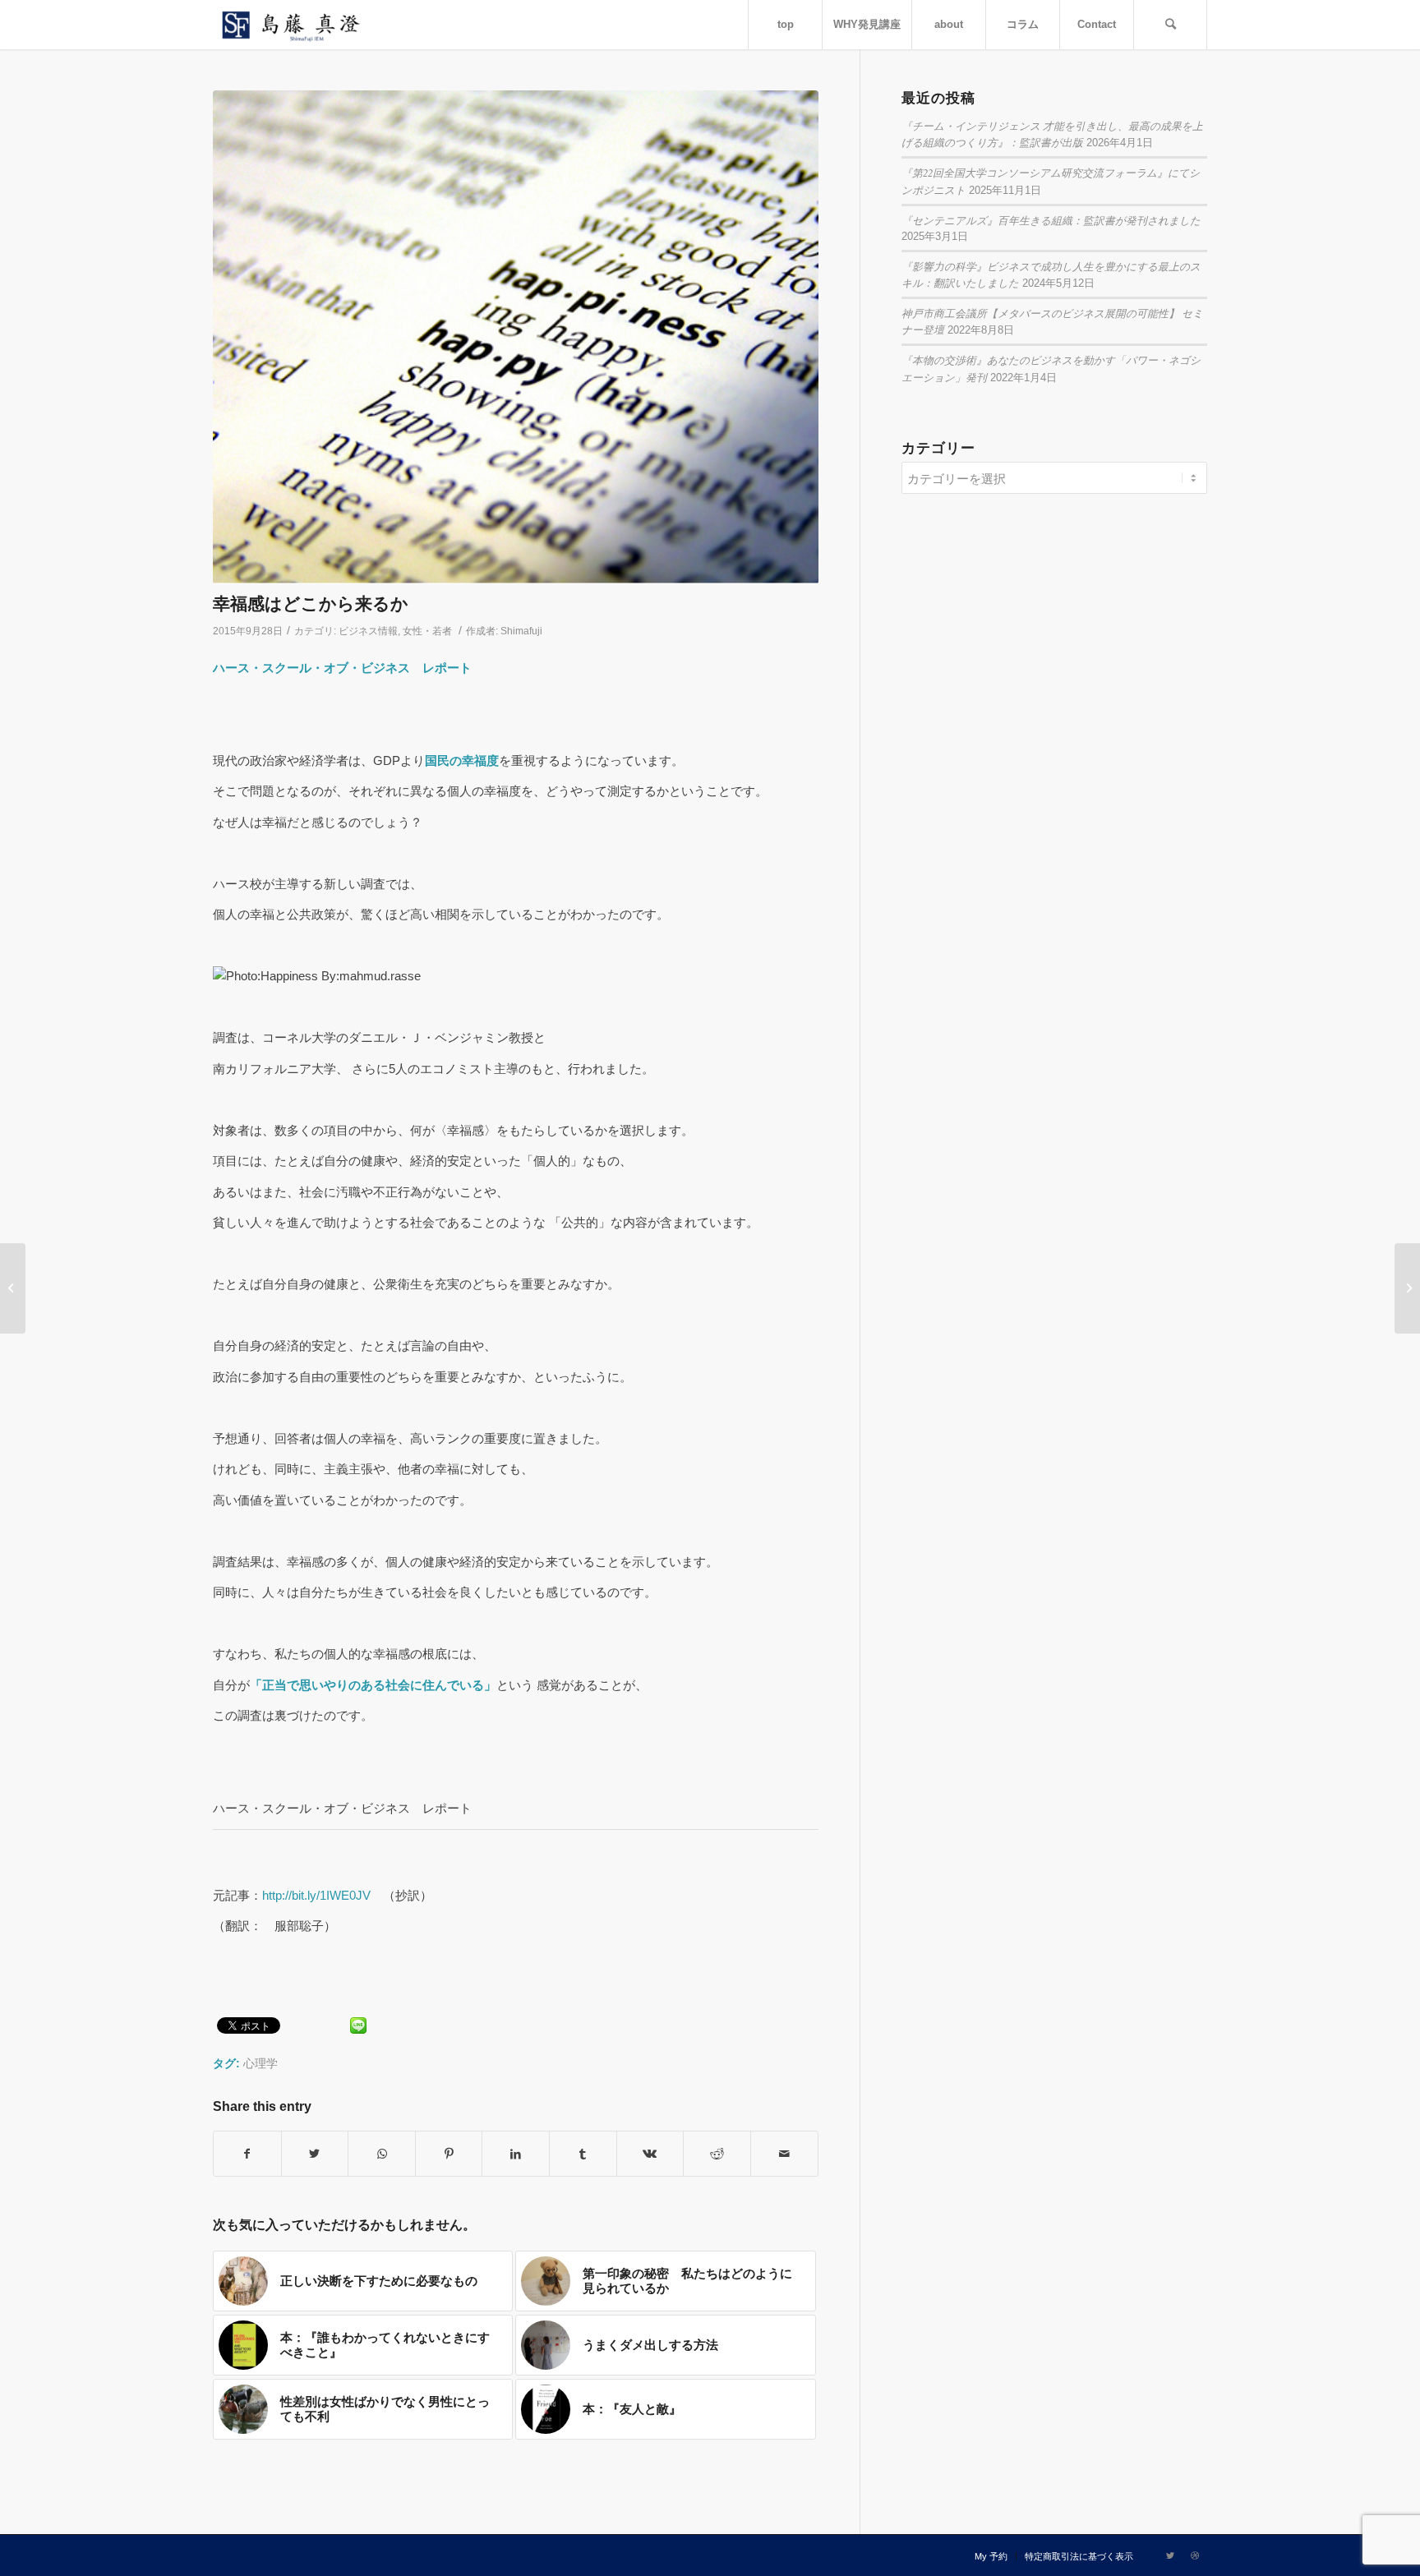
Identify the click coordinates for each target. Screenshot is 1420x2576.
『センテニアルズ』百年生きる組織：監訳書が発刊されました (1051, 220)
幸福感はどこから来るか (311, 604)
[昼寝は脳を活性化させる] (13, 1288)
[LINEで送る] (358, 2024)
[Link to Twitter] (1170, 2555)
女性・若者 (427, 631)
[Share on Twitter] (315, 2154)
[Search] (1170, 25)
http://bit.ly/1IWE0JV (316, 1895)
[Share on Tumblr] (583, 2154)
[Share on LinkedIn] (516, 2154)
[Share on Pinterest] (449, 2154)
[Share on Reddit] (717, 2154)
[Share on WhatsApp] (382, 2154)
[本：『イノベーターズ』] (1407, 1288)
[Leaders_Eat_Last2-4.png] (516, 337)
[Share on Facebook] (247, 2154)
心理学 (260, 2064)
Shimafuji (521, 631)
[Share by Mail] (784, 2154)
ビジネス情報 (368, 631)
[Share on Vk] (650, 2154)
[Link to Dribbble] (1195, 2555)
